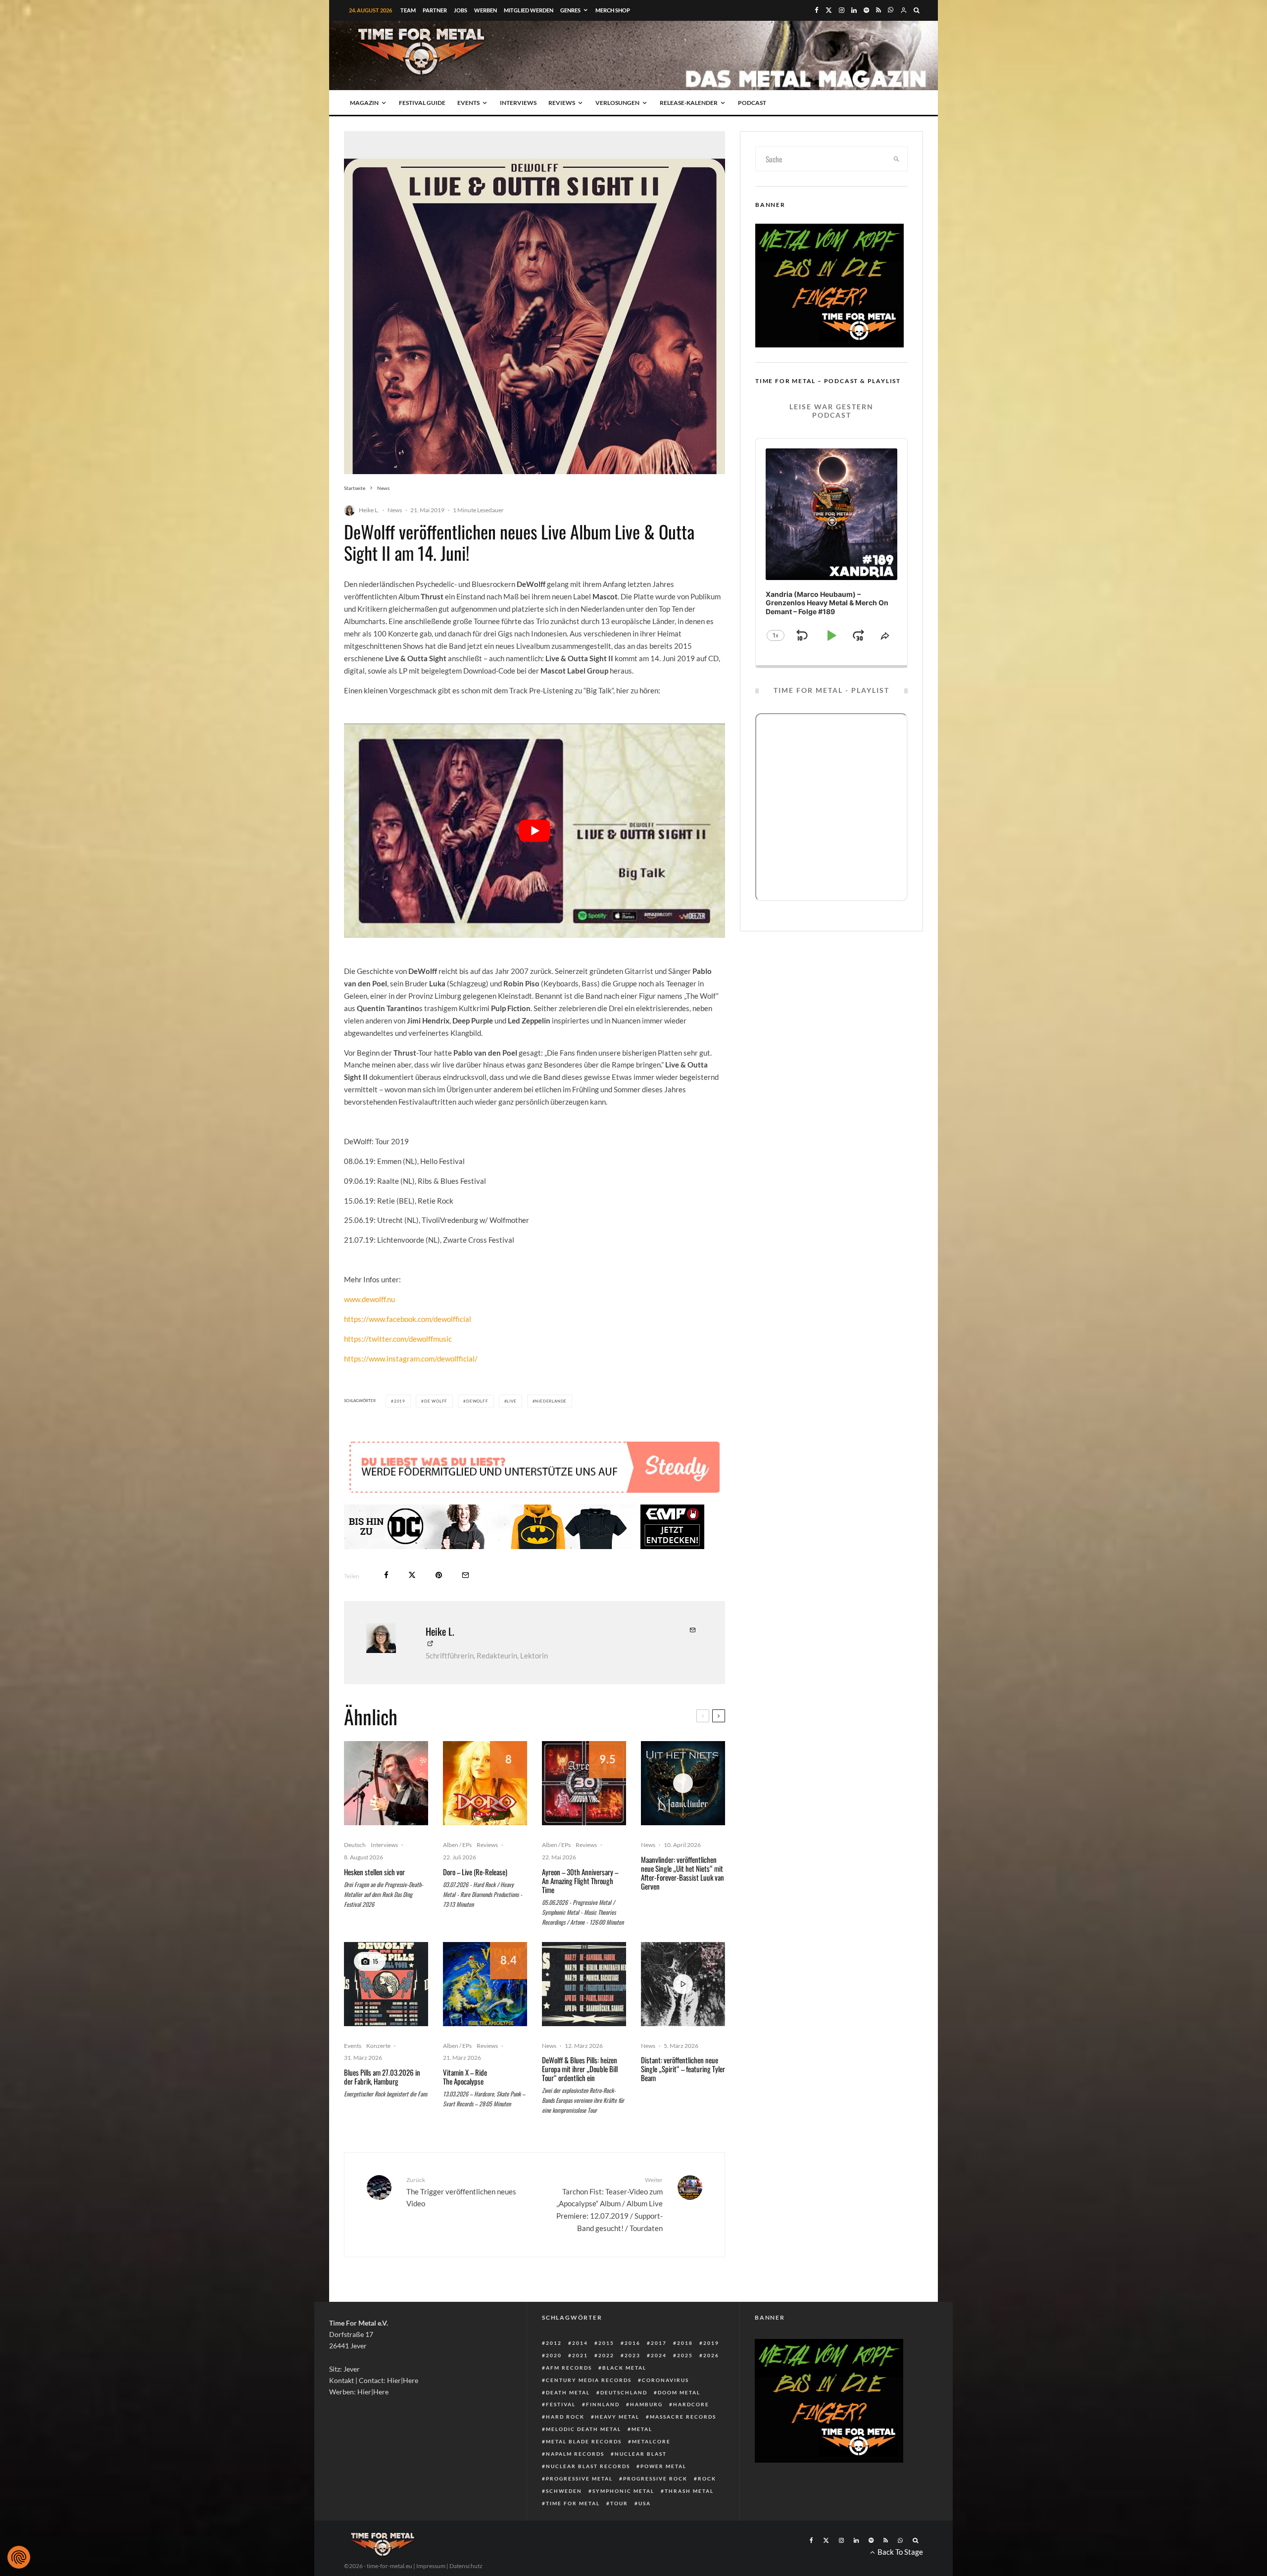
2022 (606, 2355)
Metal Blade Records (584, 2441)
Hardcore (691, 2404)
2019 (400, 1401)
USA (645, 2503)
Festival (561, 2404)
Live (512, 1401)
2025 (685, 2355)
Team (408, 10)
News (395, 510)
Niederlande (551, 1401)
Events (468, 103)
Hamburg (646, 2404)
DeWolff (477, 1401)
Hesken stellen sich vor (374, 1872)
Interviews (518, 103)
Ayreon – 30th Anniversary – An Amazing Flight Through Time (580, 1881)
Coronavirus (665, 2380)
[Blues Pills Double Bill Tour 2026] (386, 1984)
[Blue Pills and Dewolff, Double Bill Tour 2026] (584, 1984)
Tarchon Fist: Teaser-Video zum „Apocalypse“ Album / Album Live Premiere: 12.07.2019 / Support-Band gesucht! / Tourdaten (609, 2204)
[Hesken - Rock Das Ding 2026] (386, 1783)
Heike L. (369, 510)
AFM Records (569, 2368)
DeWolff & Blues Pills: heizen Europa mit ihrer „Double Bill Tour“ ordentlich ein (580, 2069)
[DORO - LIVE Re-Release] (485, 1783)
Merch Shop (613, 10)
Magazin (364, 103)
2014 (580, 2343)
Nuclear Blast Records (588, 2466)
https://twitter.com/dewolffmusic (398, 1339)
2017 (659, 2343)
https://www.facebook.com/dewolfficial (408, 1319)
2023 (633, 2355)
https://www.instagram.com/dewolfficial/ (411, 1359)
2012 (554, 2343)
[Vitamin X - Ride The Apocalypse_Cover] (485, 1984)
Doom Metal (679, 2392)
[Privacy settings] (19, 2557)
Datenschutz (466, 2566)
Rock (707, 2479)
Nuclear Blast (641, 2454)
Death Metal (568, 2392)
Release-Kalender (689, 103)
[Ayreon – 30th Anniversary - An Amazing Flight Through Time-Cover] (584, 1783)
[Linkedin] (854, 10)
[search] (897, 159)
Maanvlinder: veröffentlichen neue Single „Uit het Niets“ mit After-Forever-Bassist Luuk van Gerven (682, 1873)
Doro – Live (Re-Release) (475, 1872)
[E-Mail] (465, 1575)
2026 (711, 2355)
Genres (570, 10)
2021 (580, 2355)
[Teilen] (386, 1575)
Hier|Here (403, 2380)
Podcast (752, 103)
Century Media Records (589, 2380)
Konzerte (378, 2046)
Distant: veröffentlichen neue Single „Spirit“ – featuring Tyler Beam (683, 2069)
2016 (633, 2343)
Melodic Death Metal (584, 2429)
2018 (685, 2343)
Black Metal (624, 2368)
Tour (619, 2503)
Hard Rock (565, 2417)
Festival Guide (422, 103)
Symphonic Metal (623, 2491)
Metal (642, 2429)
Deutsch (355, 1845)
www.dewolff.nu (369, 1299)
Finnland (603, 2404)
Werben (486, 10)
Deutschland (624, 2392)
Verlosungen (617, 103)
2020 (554, 2355)
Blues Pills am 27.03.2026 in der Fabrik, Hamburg (382, 2077)
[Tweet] (412, 1575)
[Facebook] (817, 10)
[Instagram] (842, 10)
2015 (606, 2343)
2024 (659, 2355)
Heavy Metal (617, 2417)
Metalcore (651, 2441)
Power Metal (663, 2466)
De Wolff (436, 1401)
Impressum (431, 2566)
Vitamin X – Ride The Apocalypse (465, 2077)
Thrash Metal (689, 2491)
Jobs (461, 10)
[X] (829, 10)
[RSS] (878, 10)
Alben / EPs (457, 1845)
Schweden (564, 2491)
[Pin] (439, 1575)
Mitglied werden (529, 10)
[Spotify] (866, 10)
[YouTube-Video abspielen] (535, 831)
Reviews (562, 103)
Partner (435, 10)
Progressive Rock (655, 2479)
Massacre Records (683, 2417)
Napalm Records (575, 2454)
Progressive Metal (579, 2479)
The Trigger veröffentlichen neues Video (461, 2192)
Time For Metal (573, 2503)
